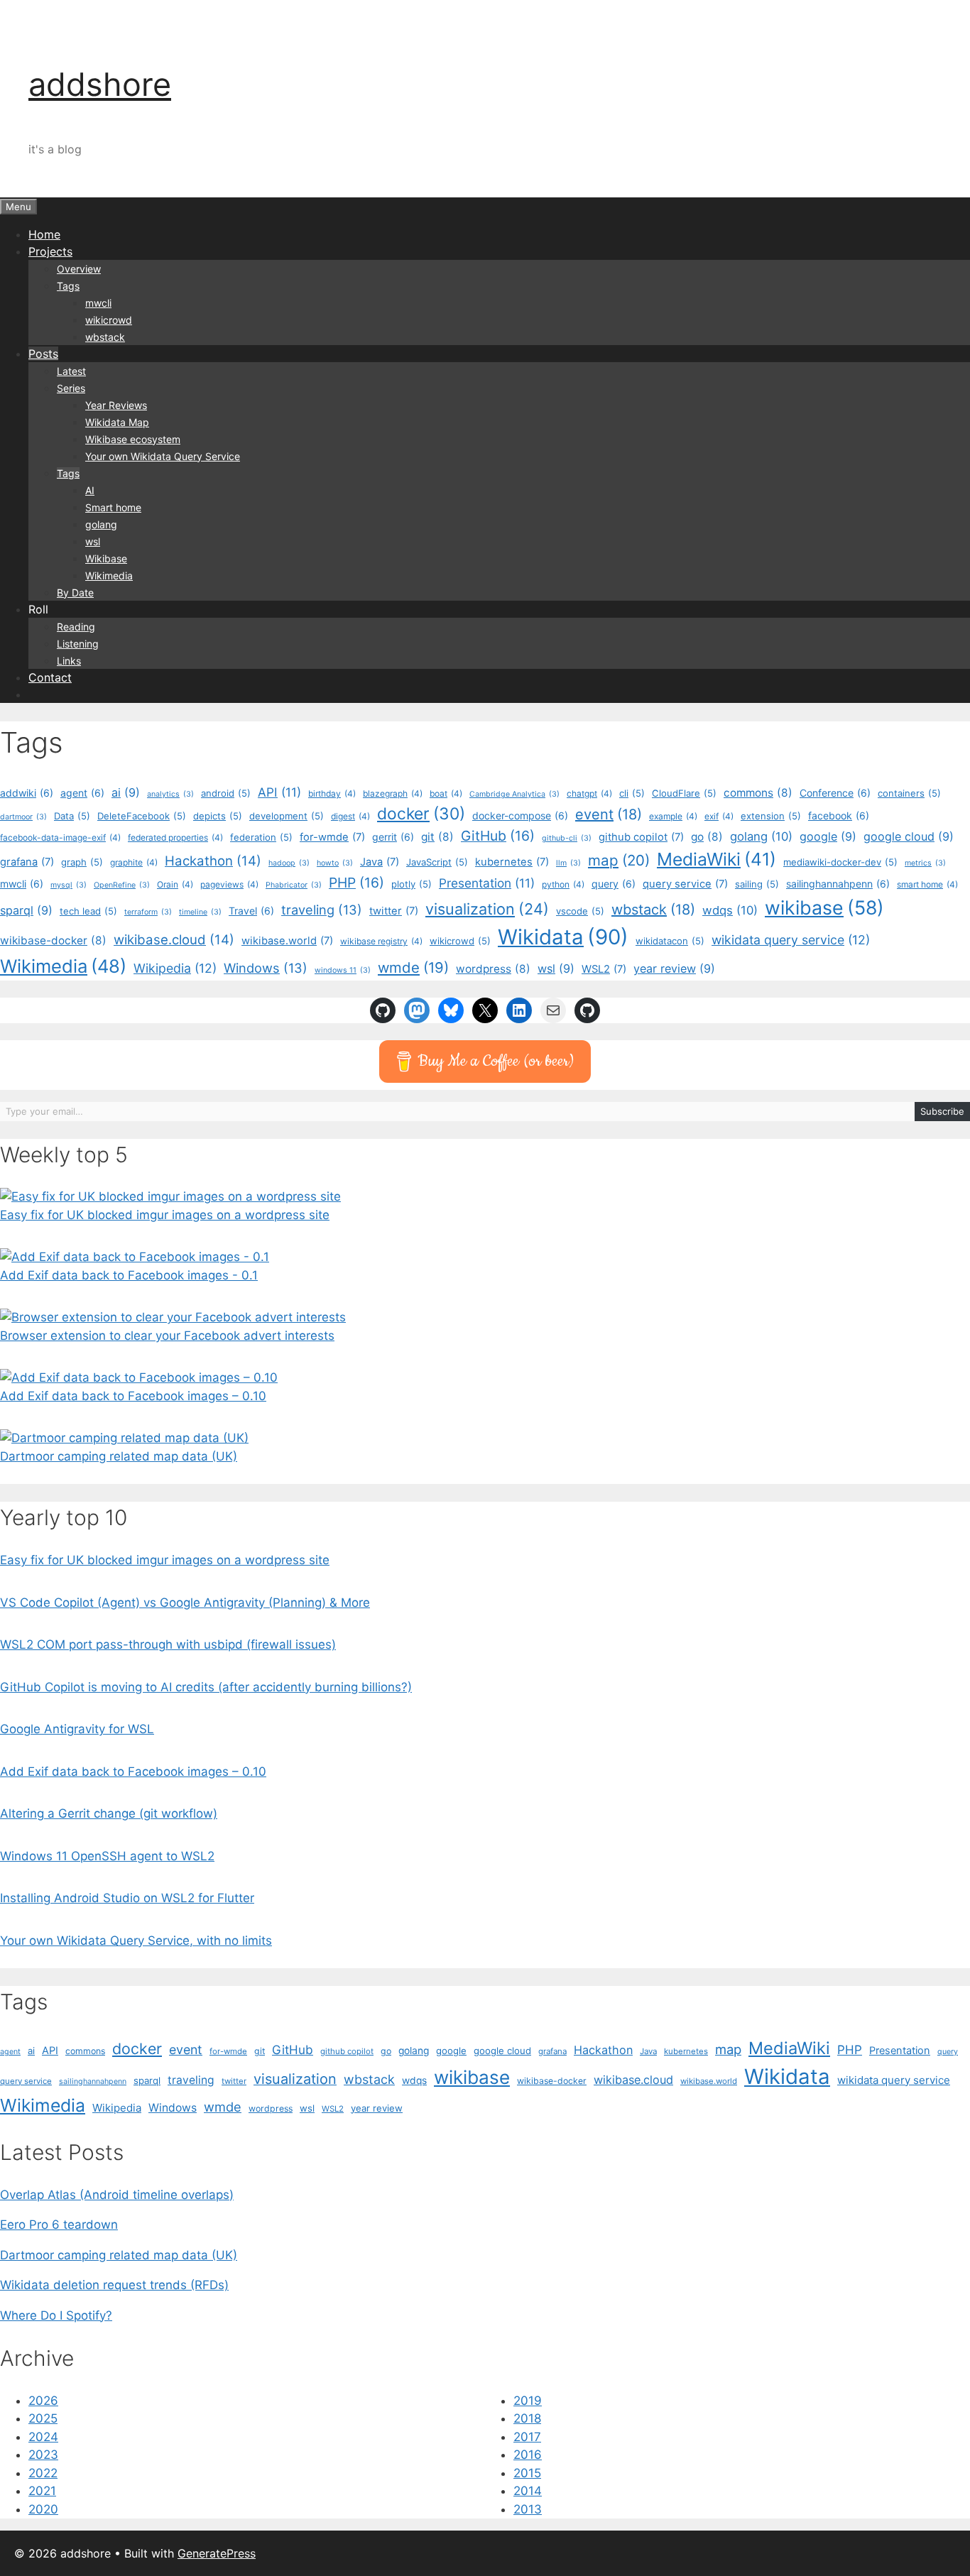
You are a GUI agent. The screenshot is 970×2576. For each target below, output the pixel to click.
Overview (79, 269)
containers (909, 793)
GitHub (498, 836)
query (614, 884)
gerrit (393, 837)
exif (719, 816)
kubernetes (512, 862)
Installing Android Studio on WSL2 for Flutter (127, 1898)
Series (71, 388)
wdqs (730, 910)
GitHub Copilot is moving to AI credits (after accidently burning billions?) (206, 1687)
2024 (43, 2437)
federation (261, 837)
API (279, 792)
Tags (68, 286)
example (673, 816)
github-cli (567, 838)
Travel (251, 911)
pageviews (229, 884)
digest (350, 816)
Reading (76, 627)
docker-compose (520, 815)
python (563, 884)
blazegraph (393, 793)
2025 (43, 2418)
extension (771, 816)
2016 (528, 2455)
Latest (71, 371)
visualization (487, 909)
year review (674, 968)
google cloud (909, 836)
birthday (332, 793)
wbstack (105, 337)
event (609, 814)
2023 (43, 2455)
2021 (42, 2491)
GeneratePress (217, 2553)
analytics (170, 794)
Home (44, 234)
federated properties (175, 837)
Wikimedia (109, 575)
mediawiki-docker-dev (840, 862)
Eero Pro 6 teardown (59, 2225)
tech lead (88, 911)
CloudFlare (684, 793)
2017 (527, 2437)
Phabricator (294, 885)
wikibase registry (381, 941)
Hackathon (213, 861)
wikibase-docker (53, 940)
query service (685, 884)
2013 (528, 2509)
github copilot (641, 837)
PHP (356, 883)
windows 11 (343, 970)
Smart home (113, 507)
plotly (412, 884)
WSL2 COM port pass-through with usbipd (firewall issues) (168, 1644)
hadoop (289, 863)
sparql (26, 910)
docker (421, 814)
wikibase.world (287, 941)
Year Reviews (116, 405)
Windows (266, 968)
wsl (93, 541)
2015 (527, 2473)
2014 (528, 2491)
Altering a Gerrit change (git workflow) (109, 1813)
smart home (927, 884)
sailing (757, 884)
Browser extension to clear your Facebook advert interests (167, 1336)
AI (90, 490)
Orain (175, 884)
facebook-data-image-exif (60, 837)
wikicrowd (109, 320)
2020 (43, 2509)
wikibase (824, 907)
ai (126, 792)
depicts (218, 816)
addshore (100, 84)
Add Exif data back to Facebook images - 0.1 (129, 1275)
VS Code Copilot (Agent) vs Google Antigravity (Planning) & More (185, 1603)
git (437, 837)
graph (82, 862)
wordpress (493, 969)
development (287, 816)
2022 (43, 2473)
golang (101, 524)
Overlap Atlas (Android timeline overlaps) (117, 2195)
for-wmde (332, 837)
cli (632, 793)
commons (758, 793)
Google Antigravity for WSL (77, 1729)
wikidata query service (791, 940)
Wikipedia (175, 968)
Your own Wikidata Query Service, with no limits (136, 1941)
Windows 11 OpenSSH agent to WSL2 (107, 1856)
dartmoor (23, 817)
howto (335, 863)
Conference (835, 793)
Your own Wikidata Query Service (163, 456)
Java (380, 862)
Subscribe (942, 1111)
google (828, 836)
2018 (527, 2418)
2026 (43, 2401)
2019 (528, 2401)
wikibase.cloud (174, 939)
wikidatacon (670, 941)
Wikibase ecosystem (133, 439)
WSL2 (604, 969)
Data (72, 816)
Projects (50, 251)
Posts (43, 354)
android (226, 793)
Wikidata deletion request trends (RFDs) (114, 2285)
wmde (413, 967)
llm (568, 863)
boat (446, 793)
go (707, 837)
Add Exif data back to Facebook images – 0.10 (133, 1396)
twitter (394, 911)
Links (69, 661)
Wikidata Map (117, 422)
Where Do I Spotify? (56, 2315)
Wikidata (563, 937)
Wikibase (106, 558)
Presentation (487, 883)
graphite (134, 862)
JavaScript (437, 862)
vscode (580, 911)
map (619, 860)
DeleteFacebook (142, 816)
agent (82, 793)
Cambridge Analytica (514, 794)
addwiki (27, 793)
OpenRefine (122, 885)
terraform (148, 912)
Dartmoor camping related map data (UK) (119, 1456)
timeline (200, 912)
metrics (925, 863)
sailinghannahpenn (838, 884)
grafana (27, 862)
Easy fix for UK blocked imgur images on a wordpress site (165, 1215)
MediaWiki (716, 859)
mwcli (98, 303)
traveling (322, 910)
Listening (78, 644)
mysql (69, 885)
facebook (839, 815)
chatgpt (589, 793)
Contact (50, 677)
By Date (75, 593)
